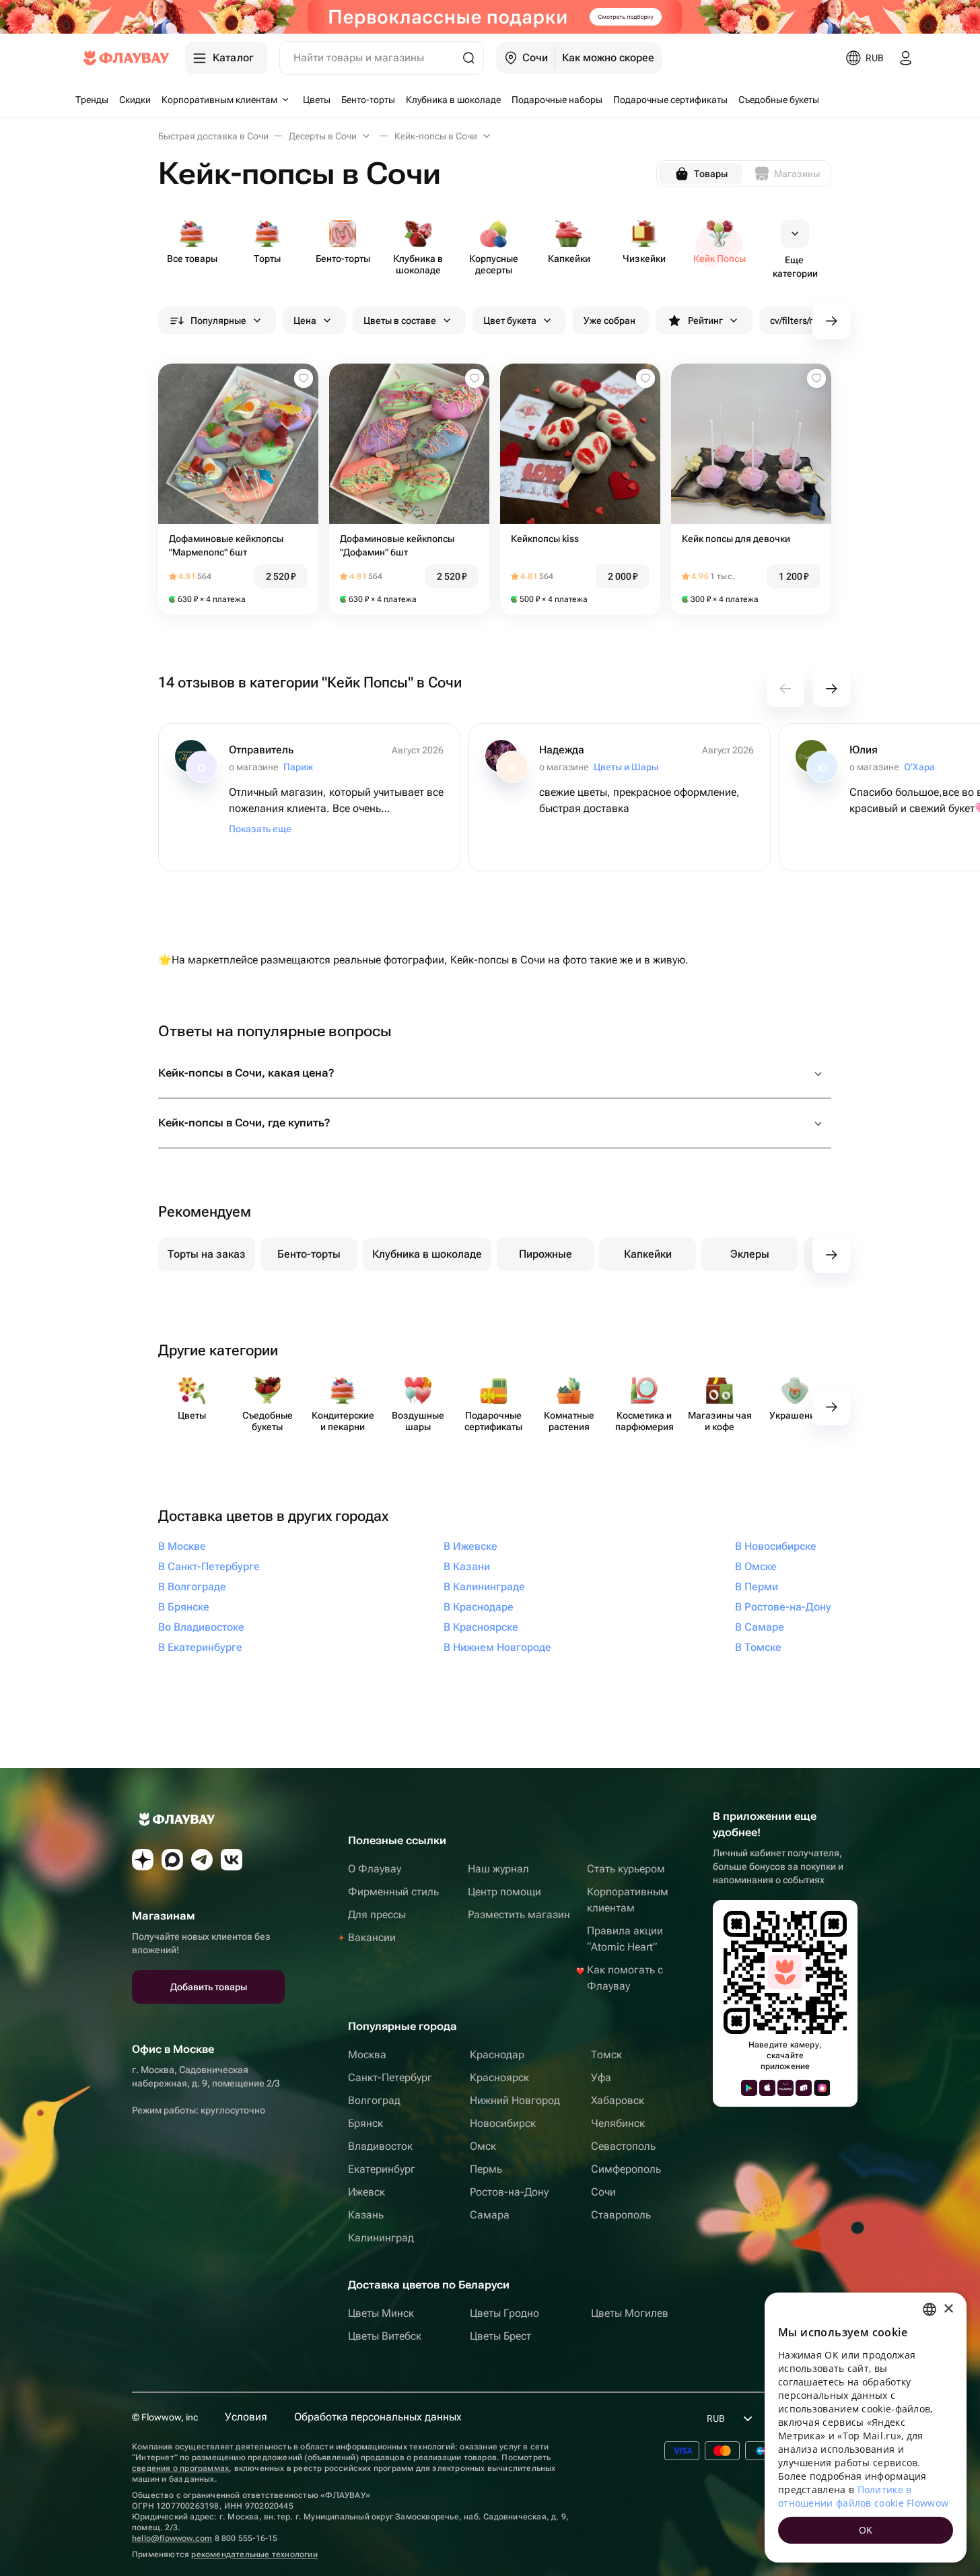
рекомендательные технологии (254, 2554)
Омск (483, 2146)
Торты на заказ (207, 1254)
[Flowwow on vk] (232, 1860)
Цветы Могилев (630, 2313)
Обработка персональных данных (378, 2417)
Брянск (365, 2123)
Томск (606, 2055)
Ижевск (366, 2192)
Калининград (381, 2238)
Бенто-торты (309, 1254)
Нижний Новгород (515, 2100)
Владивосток (380, 2146)
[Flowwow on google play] (749, 2088)
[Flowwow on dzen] (143, 1860)
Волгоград (374, 2100)
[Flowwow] (126, 58)
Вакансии (372, 1937)
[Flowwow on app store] (767, 2088)
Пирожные (546, 1254)
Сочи (603, 2192)
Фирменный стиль (393, 1892)
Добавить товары (209, 1987)
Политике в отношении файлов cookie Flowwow (863, 2496)
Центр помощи (504, 1892)
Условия (246, 2417)
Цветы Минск (381, 2313)
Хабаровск (618, 2100)
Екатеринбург (382, 2169)
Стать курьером (626, 1869)
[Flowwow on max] (172, 1860)
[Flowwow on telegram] (202, 1860)
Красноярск (499, 2077)
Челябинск (618, 2123)
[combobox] (930, 2309)
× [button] (948, 2309)
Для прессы (377, 1914)
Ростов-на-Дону (509, 2192)
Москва (367, 2055)
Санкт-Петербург (390, 2077)
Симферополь (626, 2169)
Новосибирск (503, 2123)
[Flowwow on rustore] (804, 2088)
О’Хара (919, 767)
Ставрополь (621, 2215)
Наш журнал (498, 1869)
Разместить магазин (519, 1914)
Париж (298, 767)
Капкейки (648, 1254)
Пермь (486, 2169)
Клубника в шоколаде (427, 1254)
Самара (490, 2215)
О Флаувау (375, 1869)
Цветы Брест (500, 2336)
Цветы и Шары (626, 767)
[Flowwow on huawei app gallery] (785, 2088)
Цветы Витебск (385, 2336)
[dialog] (866, 2428)
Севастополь (623, 2146)
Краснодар (497, 2055)
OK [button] (866, 2530)
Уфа (601, 2077)
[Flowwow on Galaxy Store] (822, 2088)
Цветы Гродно (504, 2313)
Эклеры (750, 1254)
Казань (366, 2215)
